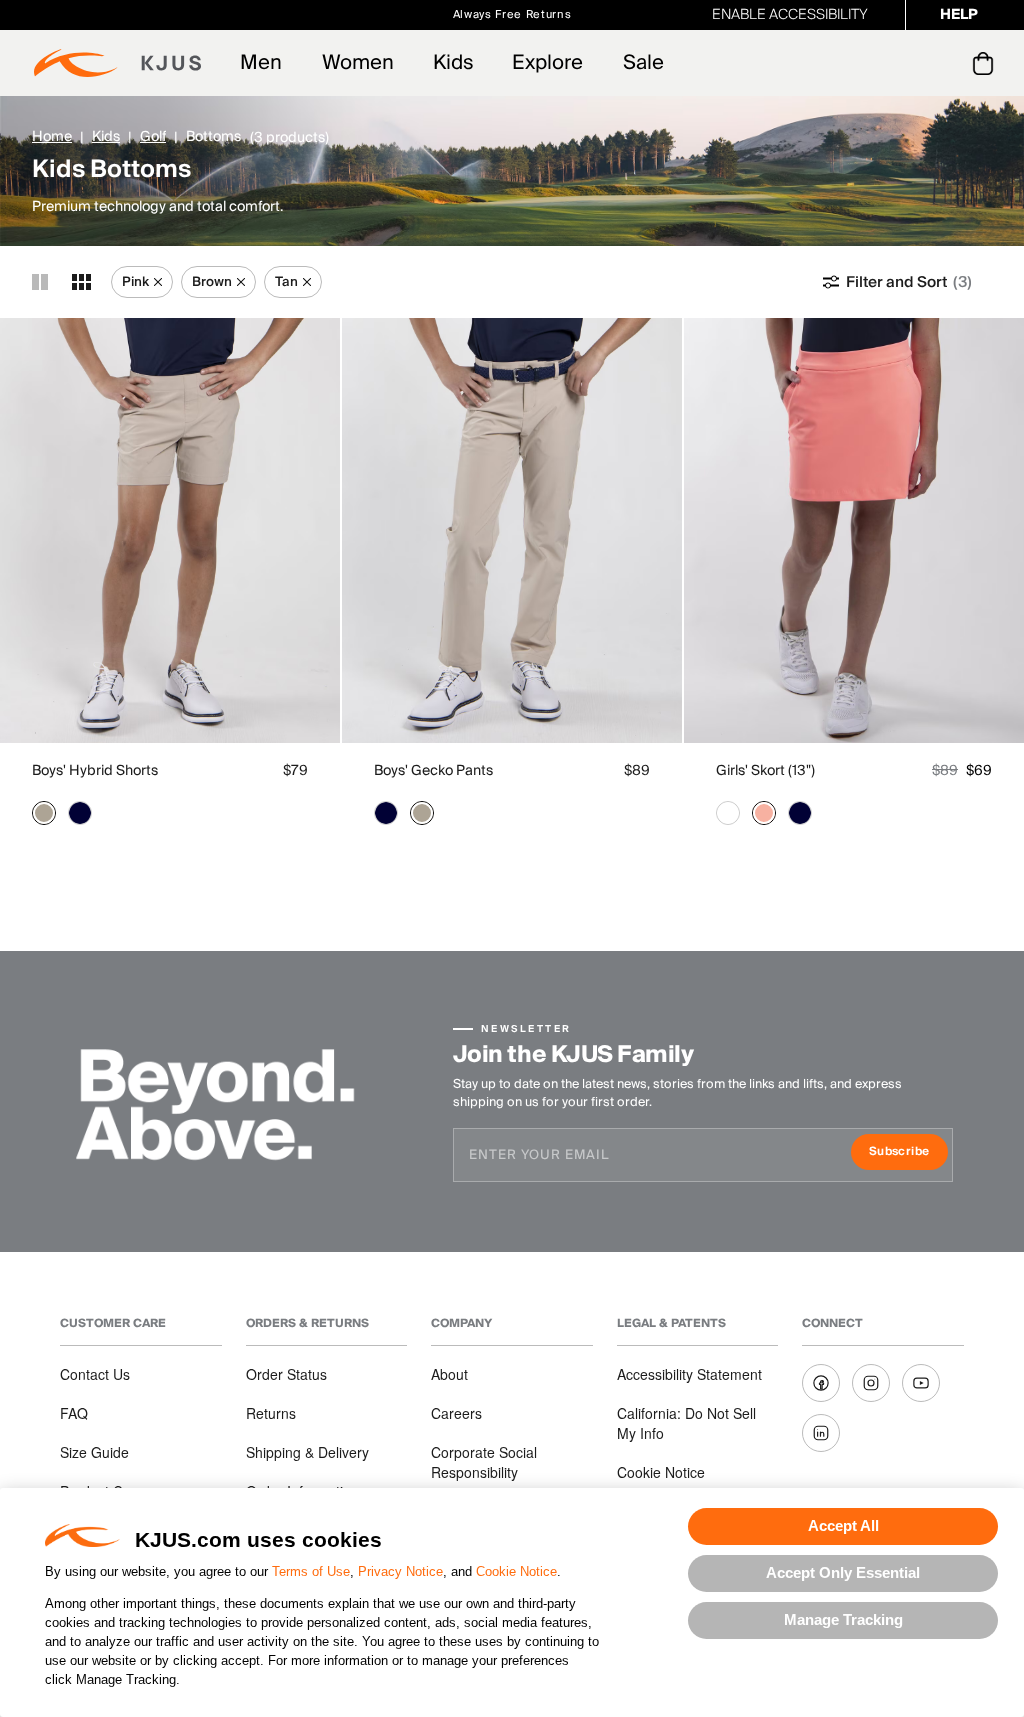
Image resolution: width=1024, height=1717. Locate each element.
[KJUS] (117, 63)
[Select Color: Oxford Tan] (44, 813)
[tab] (986, 63)
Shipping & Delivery (307, 1452)
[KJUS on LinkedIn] (821, 1433)
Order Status (286, 1374)
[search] (902, 63)
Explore (547, 63)
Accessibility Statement (689, 1374)
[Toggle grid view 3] (81, 282)
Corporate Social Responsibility (484, 1462)
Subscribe (908, 1153)
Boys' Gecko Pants (433, 771)
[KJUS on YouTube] (921, 1383)
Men (261, 63)
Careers (456, 1413)
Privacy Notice (400, 1571)
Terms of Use (311, 1571)
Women (358, 63)
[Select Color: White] (728, 813)
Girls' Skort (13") (765, 771)
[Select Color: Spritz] (764, 813)
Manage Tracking (843, 1619)
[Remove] (158, 282)
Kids (453, 63)
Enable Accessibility (790, 15)
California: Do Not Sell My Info (686, 1423)
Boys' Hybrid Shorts (95, 771)
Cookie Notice (516, 1571)
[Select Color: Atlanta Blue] (80, 813)
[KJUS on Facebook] (821, 1383)
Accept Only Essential (843, 1572)
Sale (643, 63)
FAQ (74, 1413)
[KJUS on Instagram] (871, 1383)
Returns (271, 1413)
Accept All (843, 1525)
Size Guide (94, 1452)
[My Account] (942, 63)
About (449, 1374)
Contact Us (95, 1374)
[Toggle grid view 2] (40, 282)
